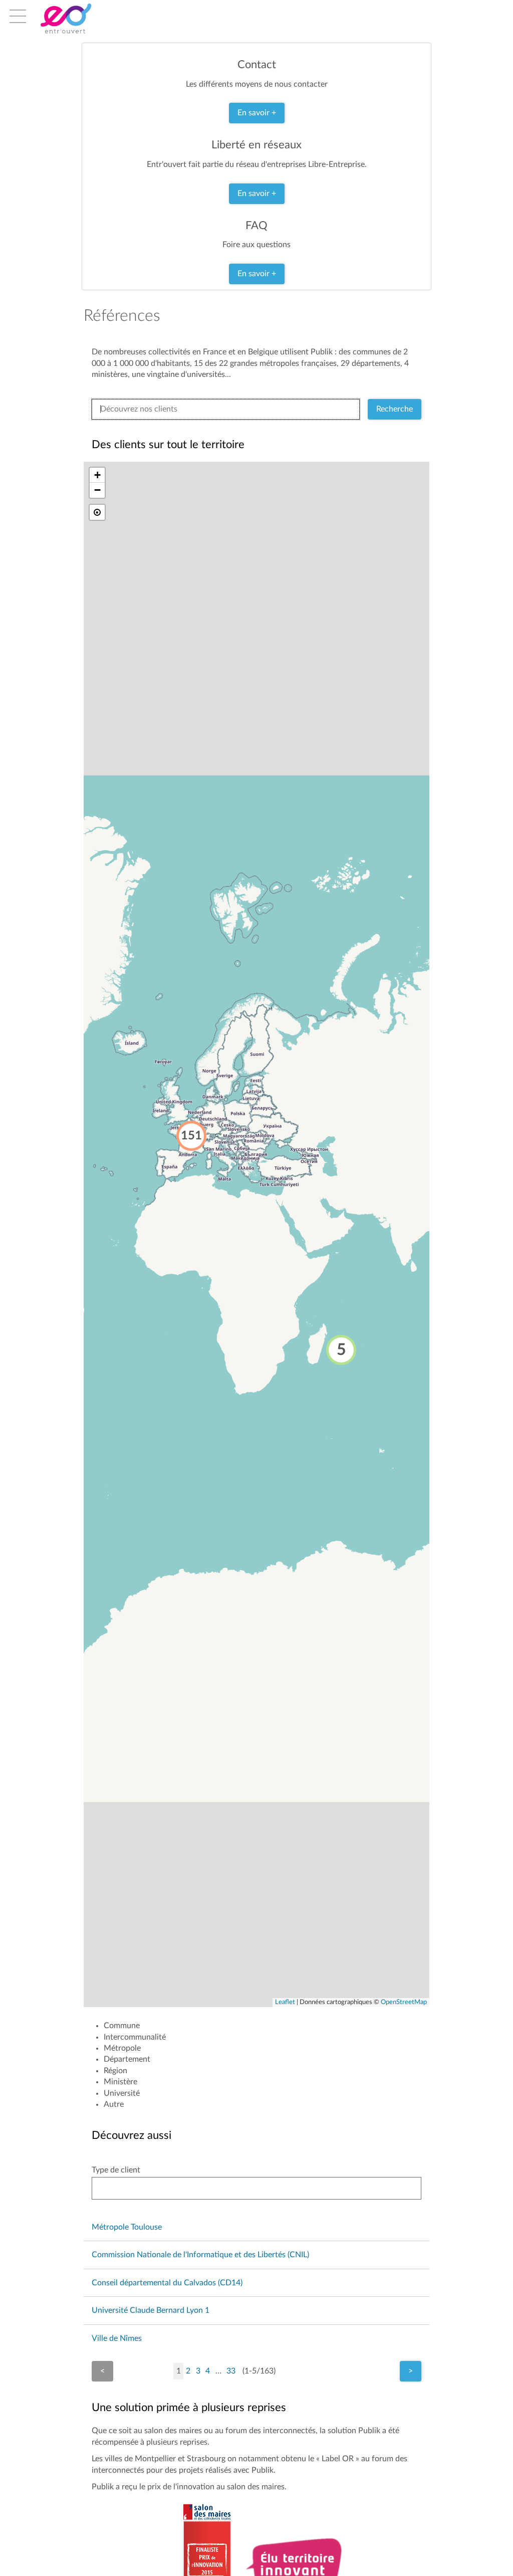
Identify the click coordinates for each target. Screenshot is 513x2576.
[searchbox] (106, 2188)
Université (122, 2093)
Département (127, 2059)
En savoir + (257, 113)
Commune (122, 2026)
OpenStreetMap (404, 2002)
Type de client (116, 2170)
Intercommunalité (135, 2037)
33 (231, 2371)
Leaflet (285, 2002)
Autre (114, 2104)
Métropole (122, 2048)
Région (115, 2071)
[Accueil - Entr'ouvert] (81, 19)
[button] (341, 1350)
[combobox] (256, 2188)
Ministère (120, 2082)
